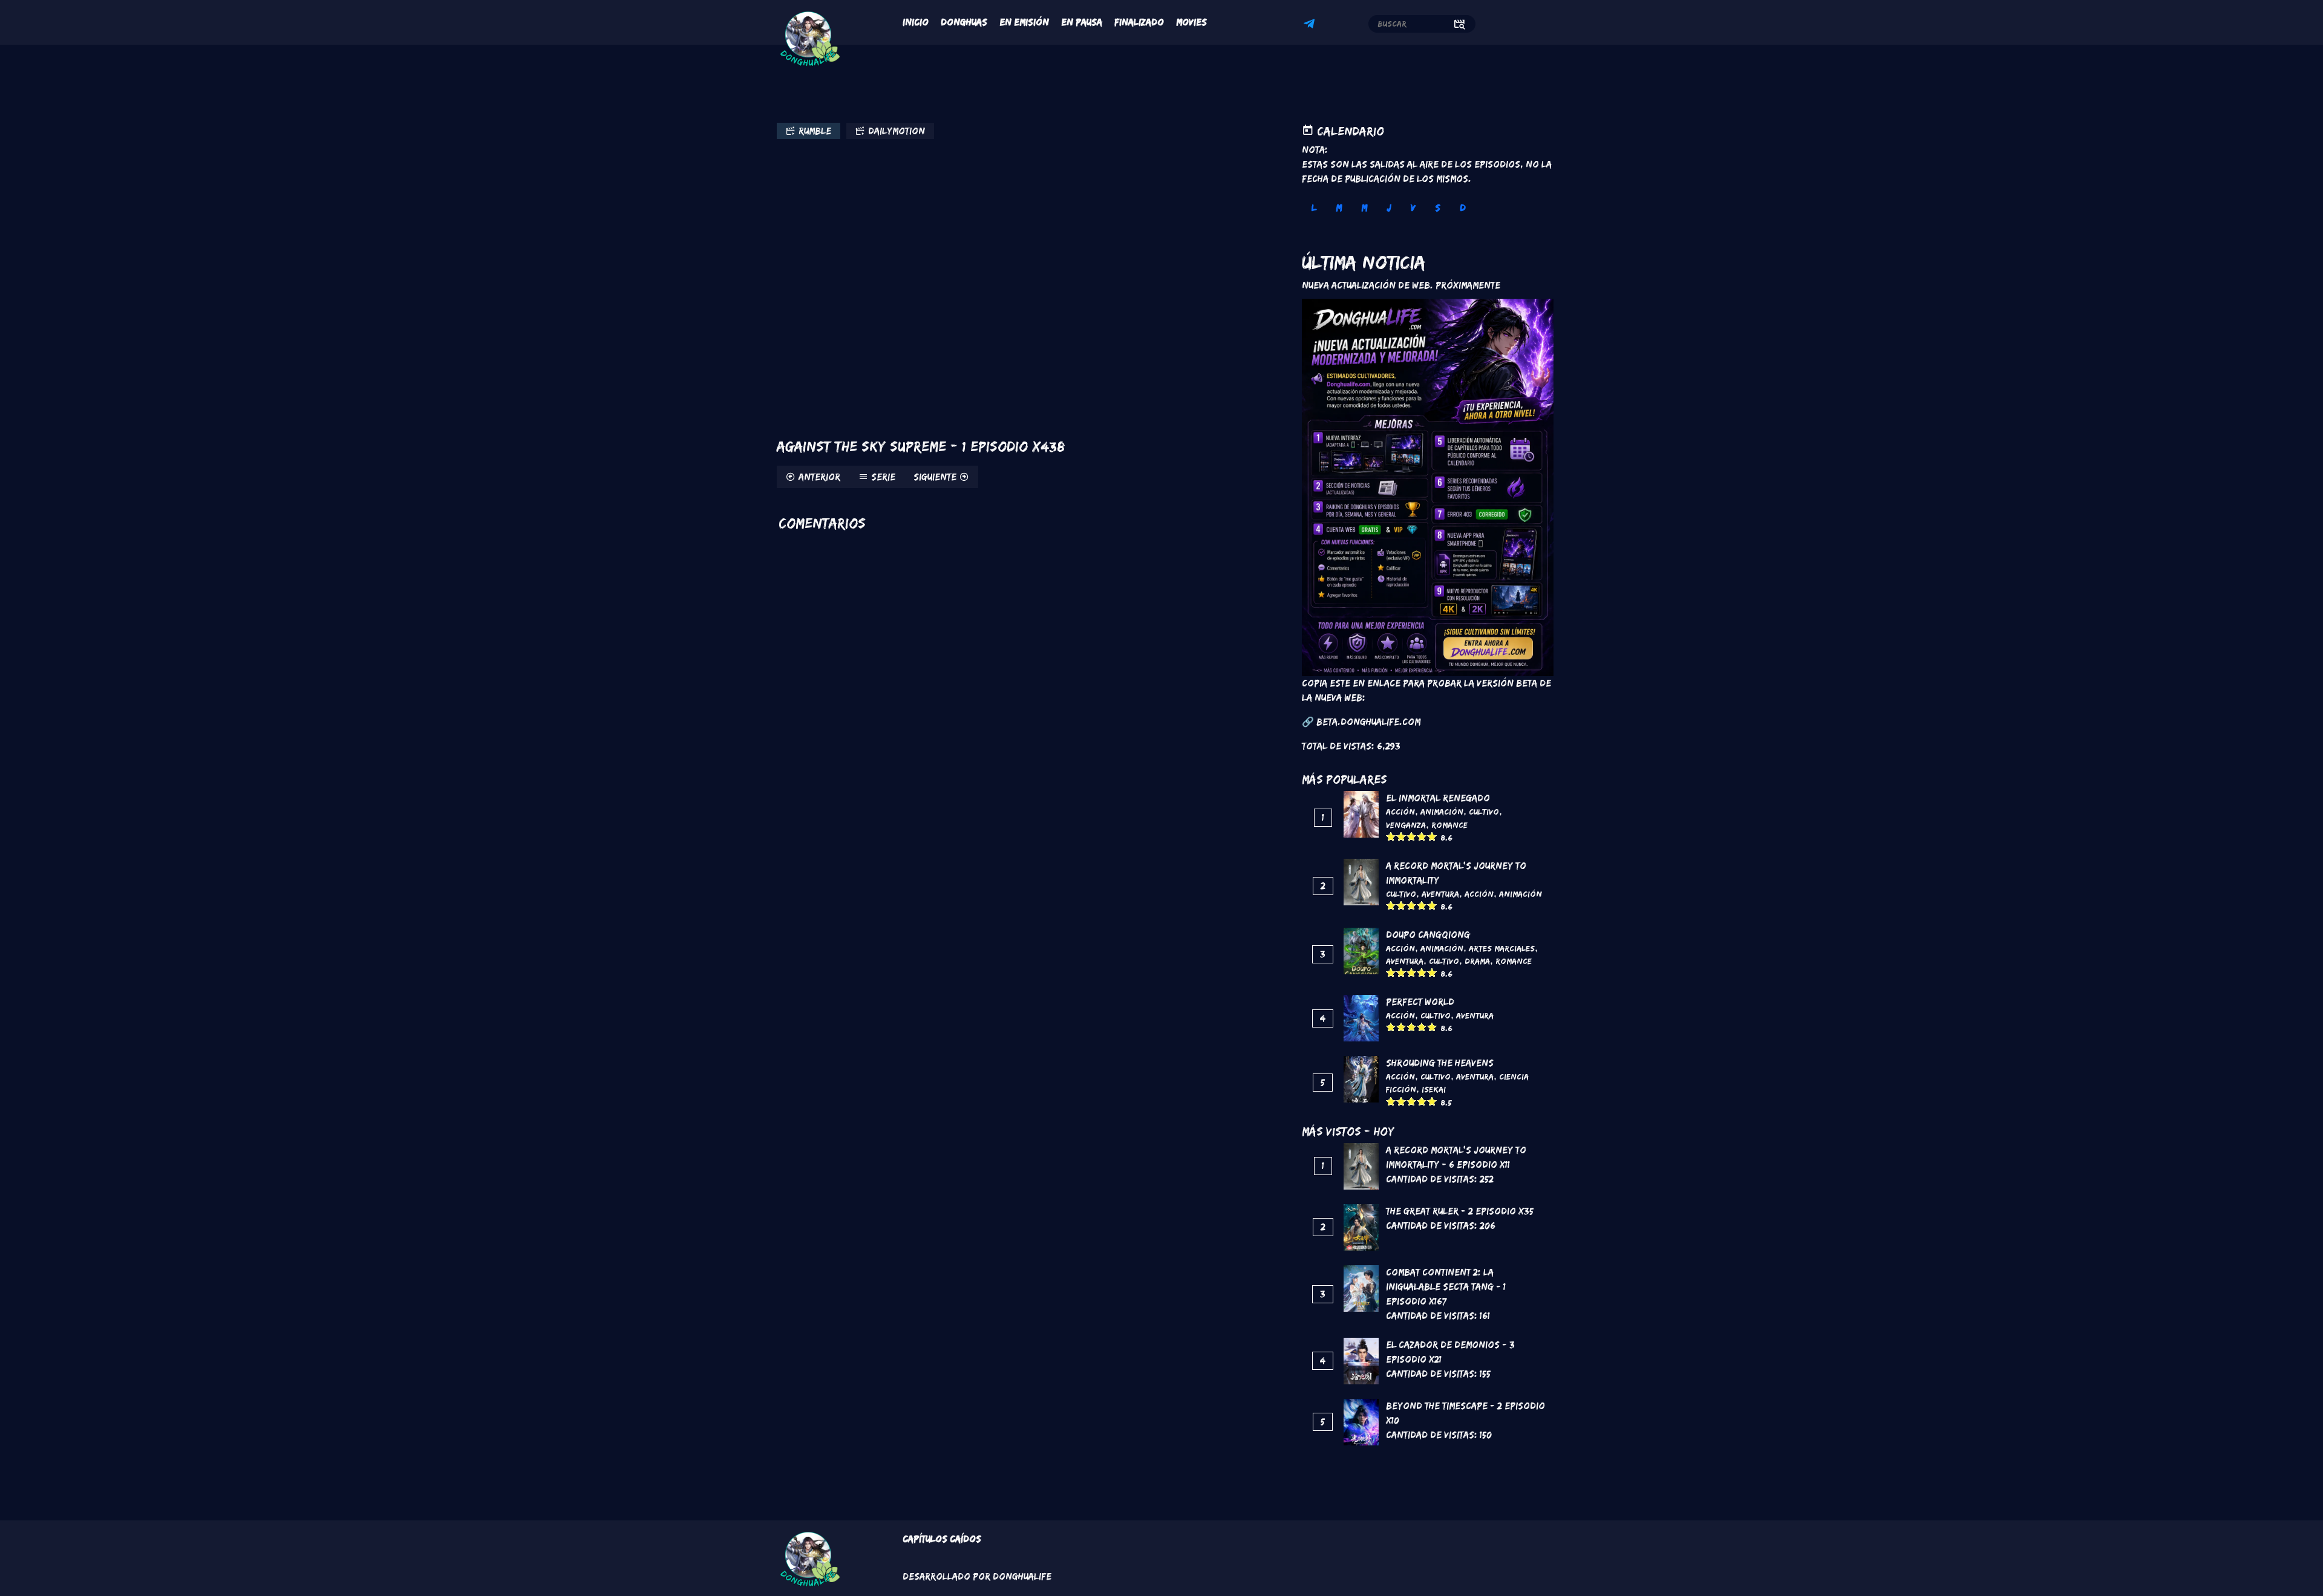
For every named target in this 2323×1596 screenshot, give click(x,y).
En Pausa (1082, 22)
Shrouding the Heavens (1440, 1063)
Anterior (819, 477)
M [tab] (1339, 208)
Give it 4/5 (1422, 836)
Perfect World (1420, 1002)
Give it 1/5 (1391, 836)
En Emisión (1024, 22)
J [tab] (1389, 208)
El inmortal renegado (1438, 798)
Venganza (1406, 825)
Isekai (1434, 1089)
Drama (1477, 961)
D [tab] (1463, 208)
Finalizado (1139, 22)
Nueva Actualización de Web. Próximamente (1401, 285)
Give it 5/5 (1432, 836)
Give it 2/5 (1401, 836)
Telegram (1311, 25)
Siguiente (935, 477)
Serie (883, 477)
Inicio (916, 22)
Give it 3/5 (1412, 836)
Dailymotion (897, 131)
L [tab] (1314, 208)
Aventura (1440, 894)
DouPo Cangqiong (1428, 935)
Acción (1400, 812)
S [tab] (1438, 208)
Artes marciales (1502, 948)
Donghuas (964, 22)
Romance (1449, 825)
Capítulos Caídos (942, 1539)
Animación (1442, 812)
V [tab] (1413, 208)
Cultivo (1484, 812)
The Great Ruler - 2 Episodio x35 (1460, 1211)
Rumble (815, 131)
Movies (1191, 22)
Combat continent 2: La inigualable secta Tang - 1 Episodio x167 (1446, 1287)
